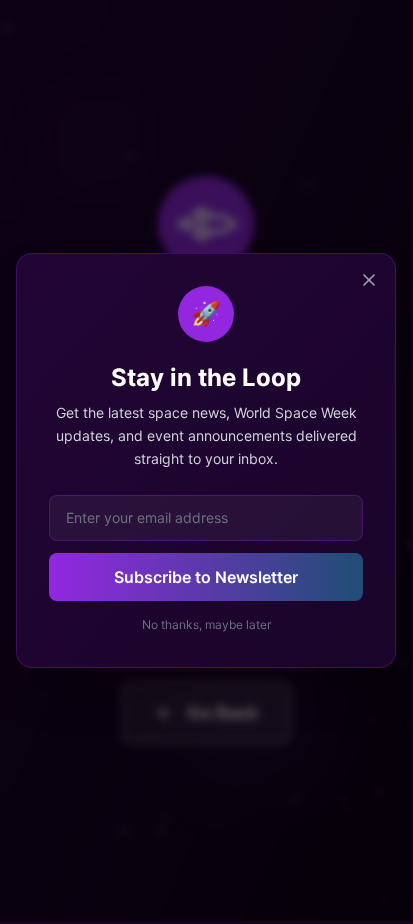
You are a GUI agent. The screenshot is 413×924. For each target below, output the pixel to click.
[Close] (369, 280)
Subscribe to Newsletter (206, 577)
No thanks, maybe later (206, 624)
